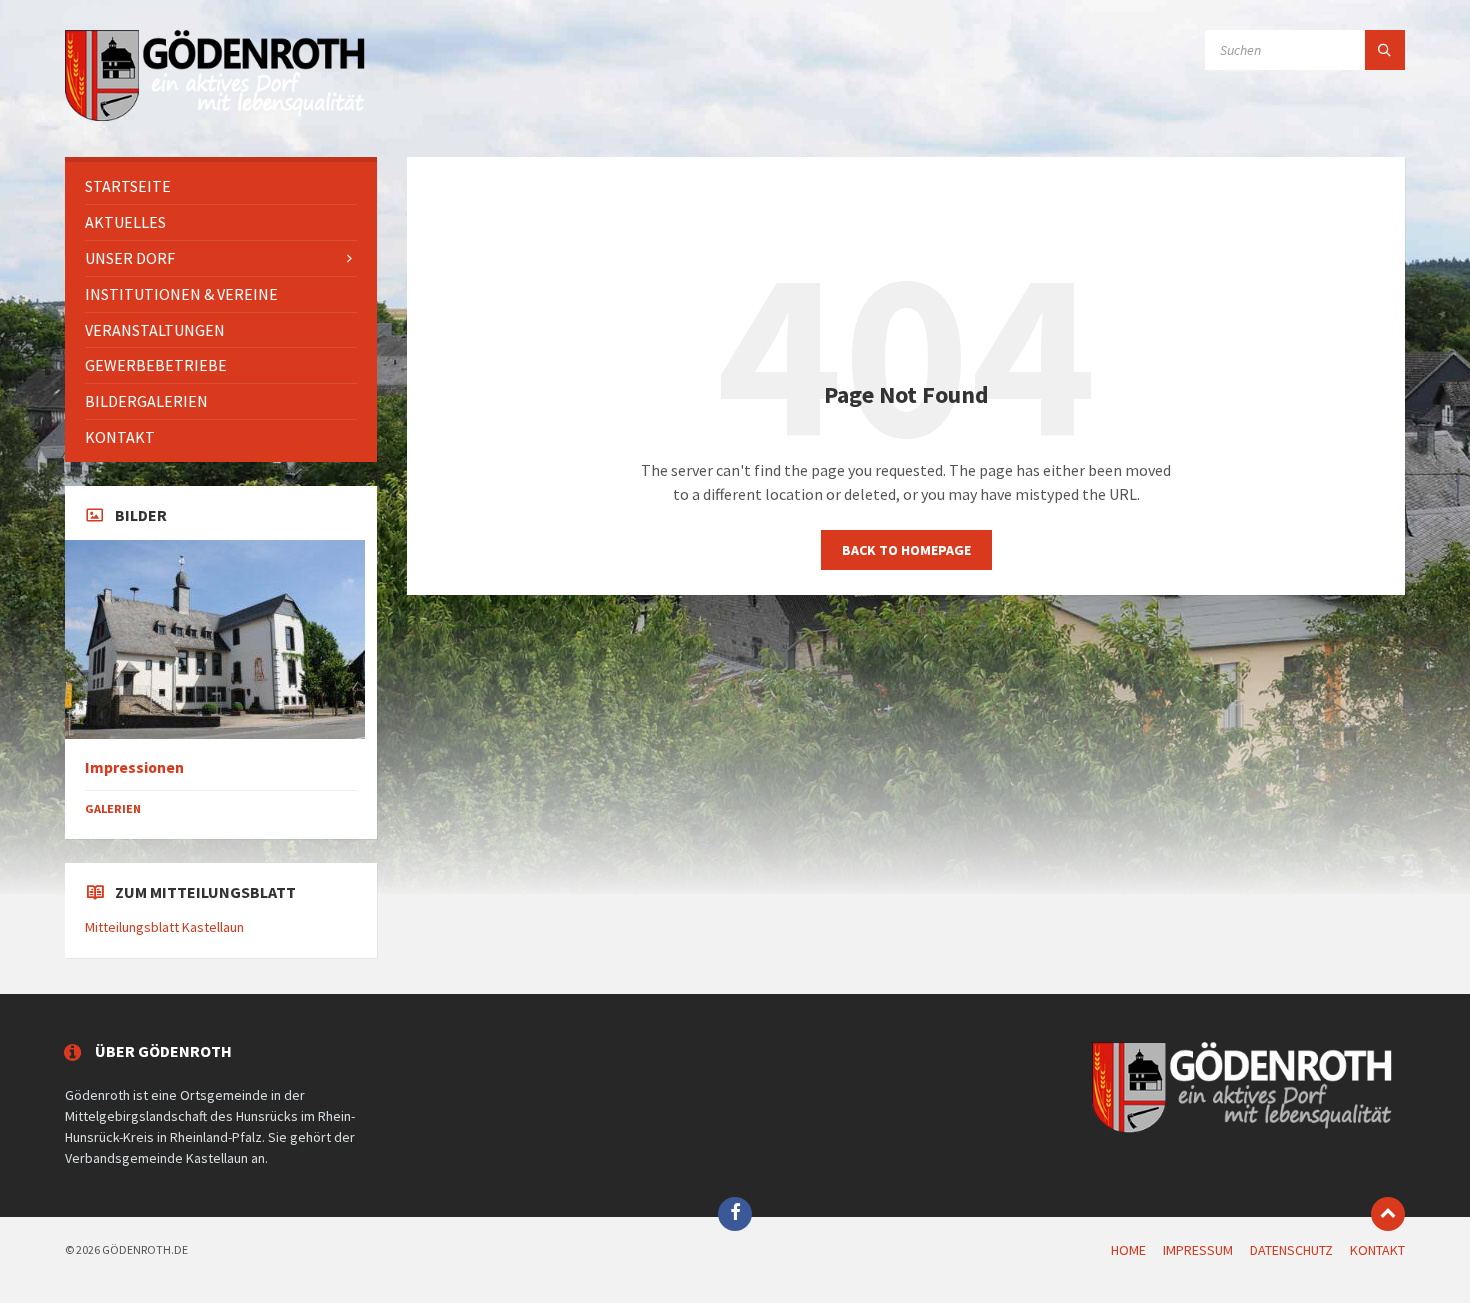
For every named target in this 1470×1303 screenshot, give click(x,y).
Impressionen (134, 767)
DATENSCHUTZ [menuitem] (1291, 1250)
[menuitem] (221, 186)
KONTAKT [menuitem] (1377, 1250)
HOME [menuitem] (1128, 1250)
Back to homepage (906, 550)
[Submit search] (1385, 50)
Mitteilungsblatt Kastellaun (164, 927)
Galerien (113, 808)
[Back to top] (1388, 1214)
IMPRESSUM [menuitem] (1198, 1250)
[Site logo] (215, 118)
